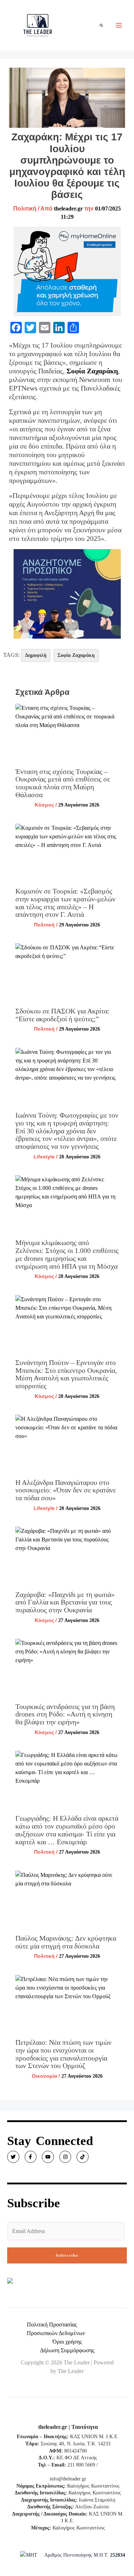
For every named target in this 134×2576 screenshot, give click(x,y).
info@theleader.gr (68, 2479)
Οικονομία (44, 2076)
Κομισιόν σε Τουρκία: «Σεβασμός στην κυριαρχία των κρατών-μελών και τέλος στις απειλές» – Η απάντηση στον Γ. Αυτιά (65, 903)
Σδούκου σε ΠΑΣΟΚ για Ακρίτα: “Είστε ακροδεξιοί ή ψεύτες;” (63, 1015)
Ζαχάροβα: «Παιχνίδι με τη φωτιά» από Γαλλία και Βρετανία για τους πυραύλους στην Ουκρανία (65, 1602)
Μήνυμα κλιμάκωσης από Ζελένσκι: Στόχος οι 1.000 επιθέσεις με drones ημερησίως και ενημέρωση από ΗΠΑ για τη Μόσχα (67, 1254)
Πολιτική (25, 209)
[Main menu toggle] (119, 25)
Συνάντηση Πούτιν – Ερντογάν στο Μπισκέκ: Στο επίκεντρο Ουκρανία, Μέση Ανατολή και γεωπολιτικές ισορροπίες (66, 1374)
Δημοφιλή (36, 655)
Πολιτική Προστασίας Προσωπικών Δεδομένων (56, 2329)
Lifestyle (44, 1157)
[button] (102, 25)
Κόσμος (44, 805)
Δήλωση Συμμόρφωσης (67, 2350)
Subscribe (67, 2255)
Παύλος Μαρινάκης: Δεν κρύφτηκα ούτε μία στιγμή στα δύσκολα (66, 1942)
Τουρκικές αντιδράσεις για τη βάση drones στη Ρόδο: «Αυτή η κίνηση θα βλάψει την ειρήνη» (65, 1714)
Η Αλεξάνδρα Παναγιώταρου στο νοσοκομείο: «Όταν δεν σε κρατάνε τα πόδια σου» (66, 1490)
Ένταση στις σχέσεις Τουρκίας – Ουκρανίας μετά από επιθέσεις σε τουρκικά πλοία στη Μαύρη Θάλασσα (63, 783)
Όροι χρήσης (67, 2342)
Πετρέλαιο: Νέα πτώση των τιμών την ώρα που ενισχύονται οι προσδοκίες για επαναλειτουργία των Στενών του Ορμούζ (63, 2054)
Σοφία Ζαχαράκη (92, 371)
